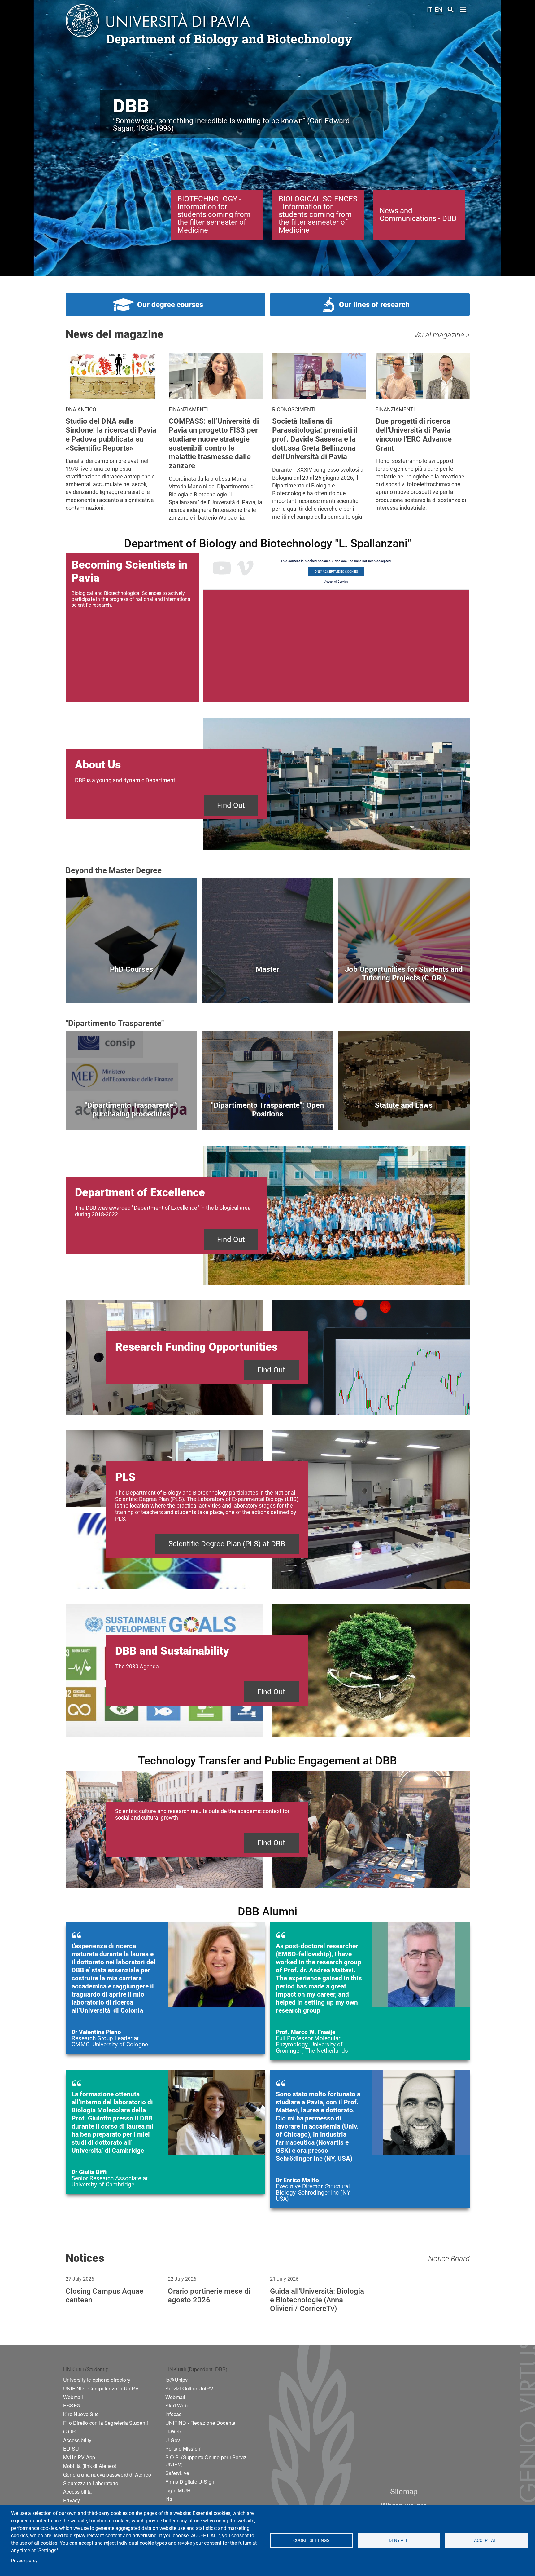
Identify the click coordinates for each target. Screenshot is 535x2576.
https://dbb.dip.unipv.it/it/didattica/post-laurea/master (268, 989)
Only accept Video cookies (336, 572)
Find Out (231, 805)
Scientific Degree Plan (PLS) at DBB (227, 1544)
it (430, 10)
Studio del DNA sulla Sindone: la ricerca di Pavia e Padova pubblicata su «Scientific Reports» (111, 434)
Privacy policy (24, 2561)
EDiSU (71, 2448)
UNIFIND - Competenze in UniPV (101, 2388)
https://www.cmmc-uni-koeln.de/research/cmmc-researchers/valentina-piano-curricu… (165, 1988)
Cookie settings (311, 2540)
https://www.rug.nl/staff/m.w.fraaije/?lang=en (370, 1991)
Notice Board (449, 2259)
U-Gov (173, 2440)
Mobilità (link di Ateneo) (90, 2466)
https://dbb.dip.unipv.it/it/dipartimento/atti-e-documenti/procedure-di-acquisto (131, 1116)
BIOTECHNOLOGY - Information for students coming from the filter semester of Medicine (214, 215)
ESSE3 (72, 2405)
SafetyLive (177, 2473)
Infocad (174, 2414)
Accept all (486, 2540)
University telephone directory (97, 2380)
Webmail (73, 2397)
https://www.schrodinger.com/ (370, 2139)
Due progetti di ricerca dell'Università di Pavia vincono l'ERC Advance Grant (414, 434)
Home (463, 9)
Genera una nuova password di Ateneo (107, 2475)
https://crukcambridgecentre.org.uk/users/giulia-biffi (165, 2132)
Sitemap (404, 2491)
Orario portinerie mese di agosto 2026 (209, 2296)
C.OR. (70, 2431)
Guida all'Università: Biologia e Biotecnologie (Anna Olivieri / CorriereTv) (317, 2300)
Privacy (72, 2500)
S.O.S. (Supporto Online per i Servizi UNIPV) (207, 2461)
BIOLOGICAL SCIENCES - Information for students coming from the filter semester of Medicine (318, 215)
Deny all (399, 2540)
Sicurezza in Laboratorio (91, 2483)
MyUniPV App (79, 2457)
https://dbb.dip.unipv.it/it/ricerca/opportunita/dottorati (131, 989)
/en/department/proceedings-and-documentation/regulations (404, 1116)
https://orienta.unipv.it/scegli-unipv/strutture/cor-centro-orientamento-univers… (404, 989)
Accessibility (77, 2440)
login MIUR (178, 2490)
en (439, 10)
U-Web (173, 2431)
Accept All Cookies (336, 582)
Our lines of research (374, 305)
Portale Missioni (183, 2448)
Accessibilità (78, 2492)
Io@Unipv (177, 2380)
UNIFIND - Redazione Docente (200, 2423)
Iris (169, 2499)
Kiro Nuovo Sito (81, 2414)
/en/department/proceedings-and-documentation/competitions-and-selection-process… (268, 1116)
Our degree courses (170, 305)
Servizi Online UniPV (189, 2388)
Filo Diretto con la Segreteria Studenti (106, 2423)
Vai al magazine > (442, 335)
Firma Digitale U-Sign (190, 2482)
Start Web (176, 2405)
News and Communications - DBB (418, 215)
